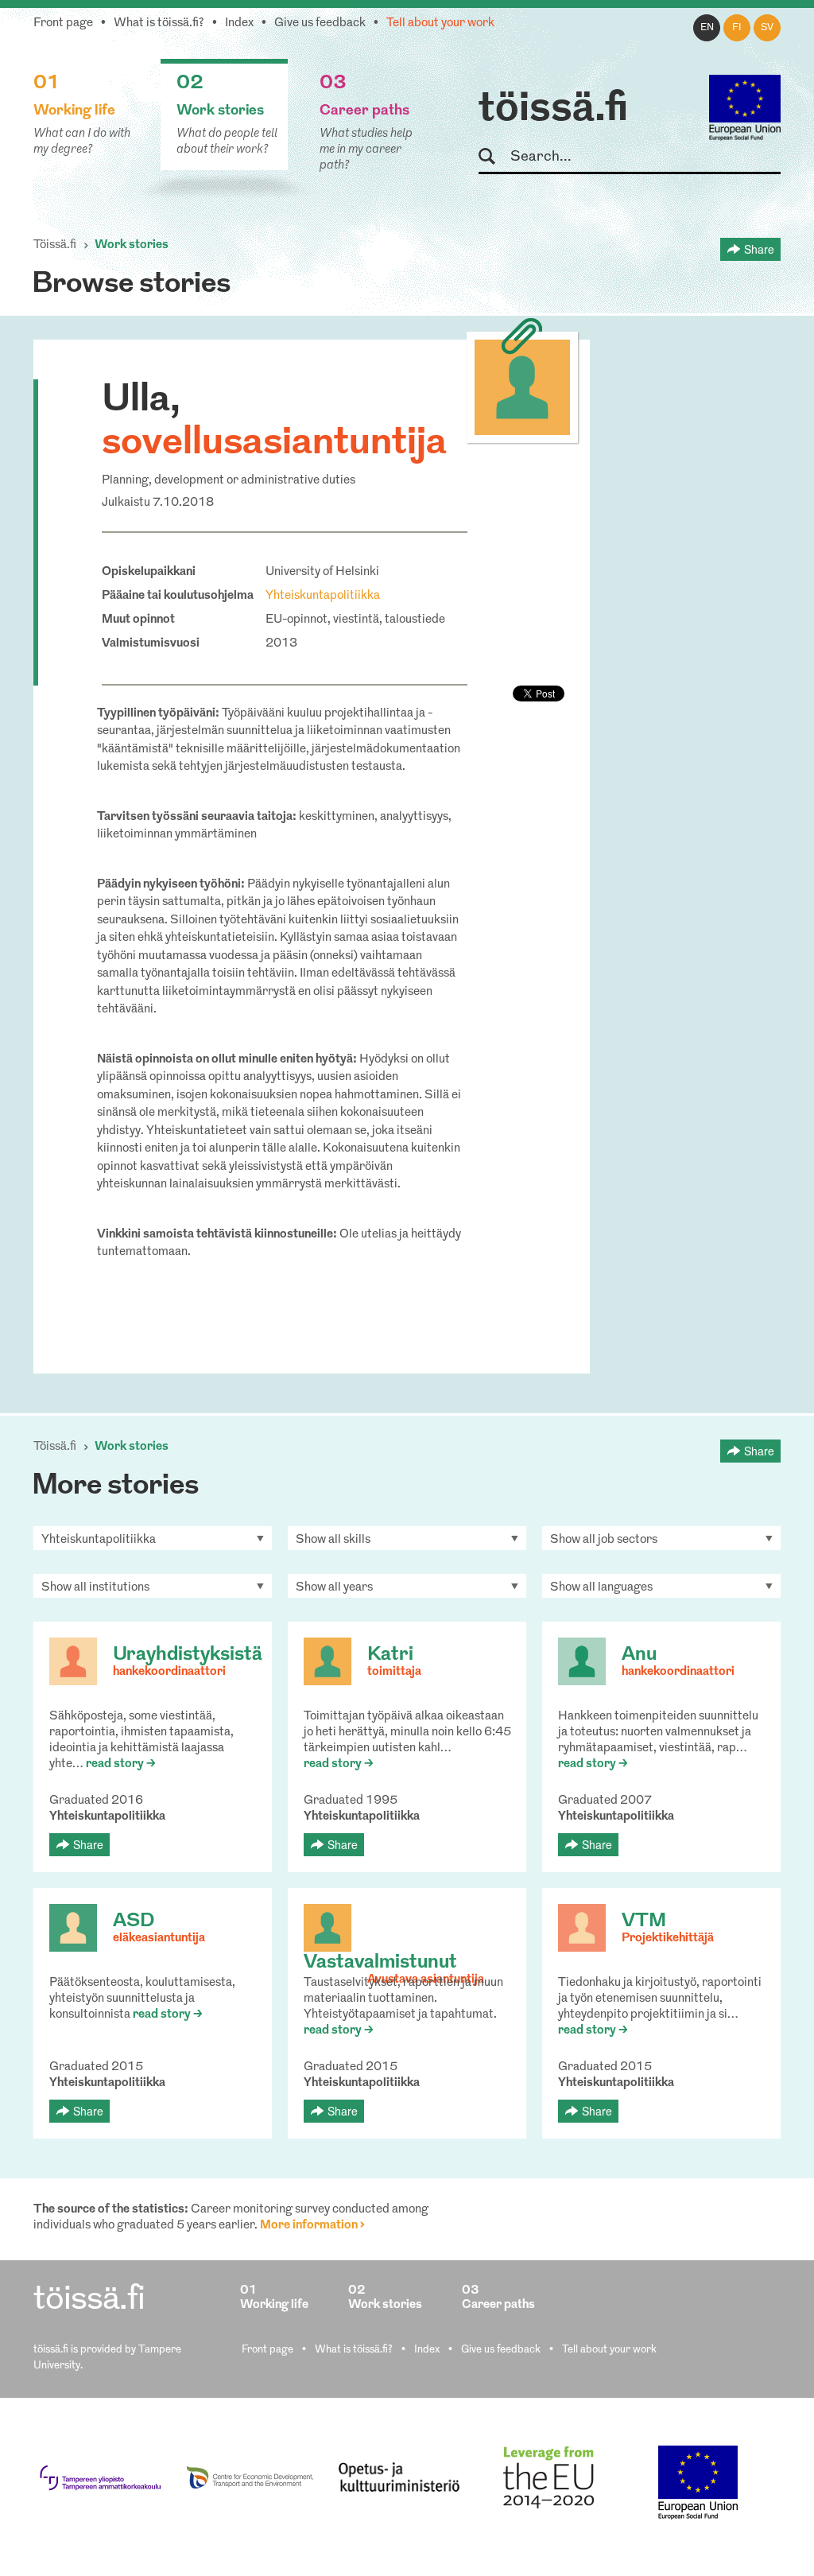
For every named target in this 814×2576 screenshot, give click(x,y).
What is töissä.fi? (159, 23)
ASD (134, 1921)
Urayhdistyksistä (188, 1655)
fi (737, 28)
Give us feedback (320, 23)
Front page (63, 23)
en (707, 28)
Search (494, 157)
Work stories (132, 245)
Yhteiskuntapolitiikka (323, 596)
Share (759, 249)
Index (239, 23)
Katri (390, 1655)
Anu (639, 1655)
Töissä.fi (55, 245)
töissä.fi (553, 110)
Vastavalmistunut (380, 1963)
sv (767, 28)
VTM (644, 1921)
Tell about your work (440, 23)
